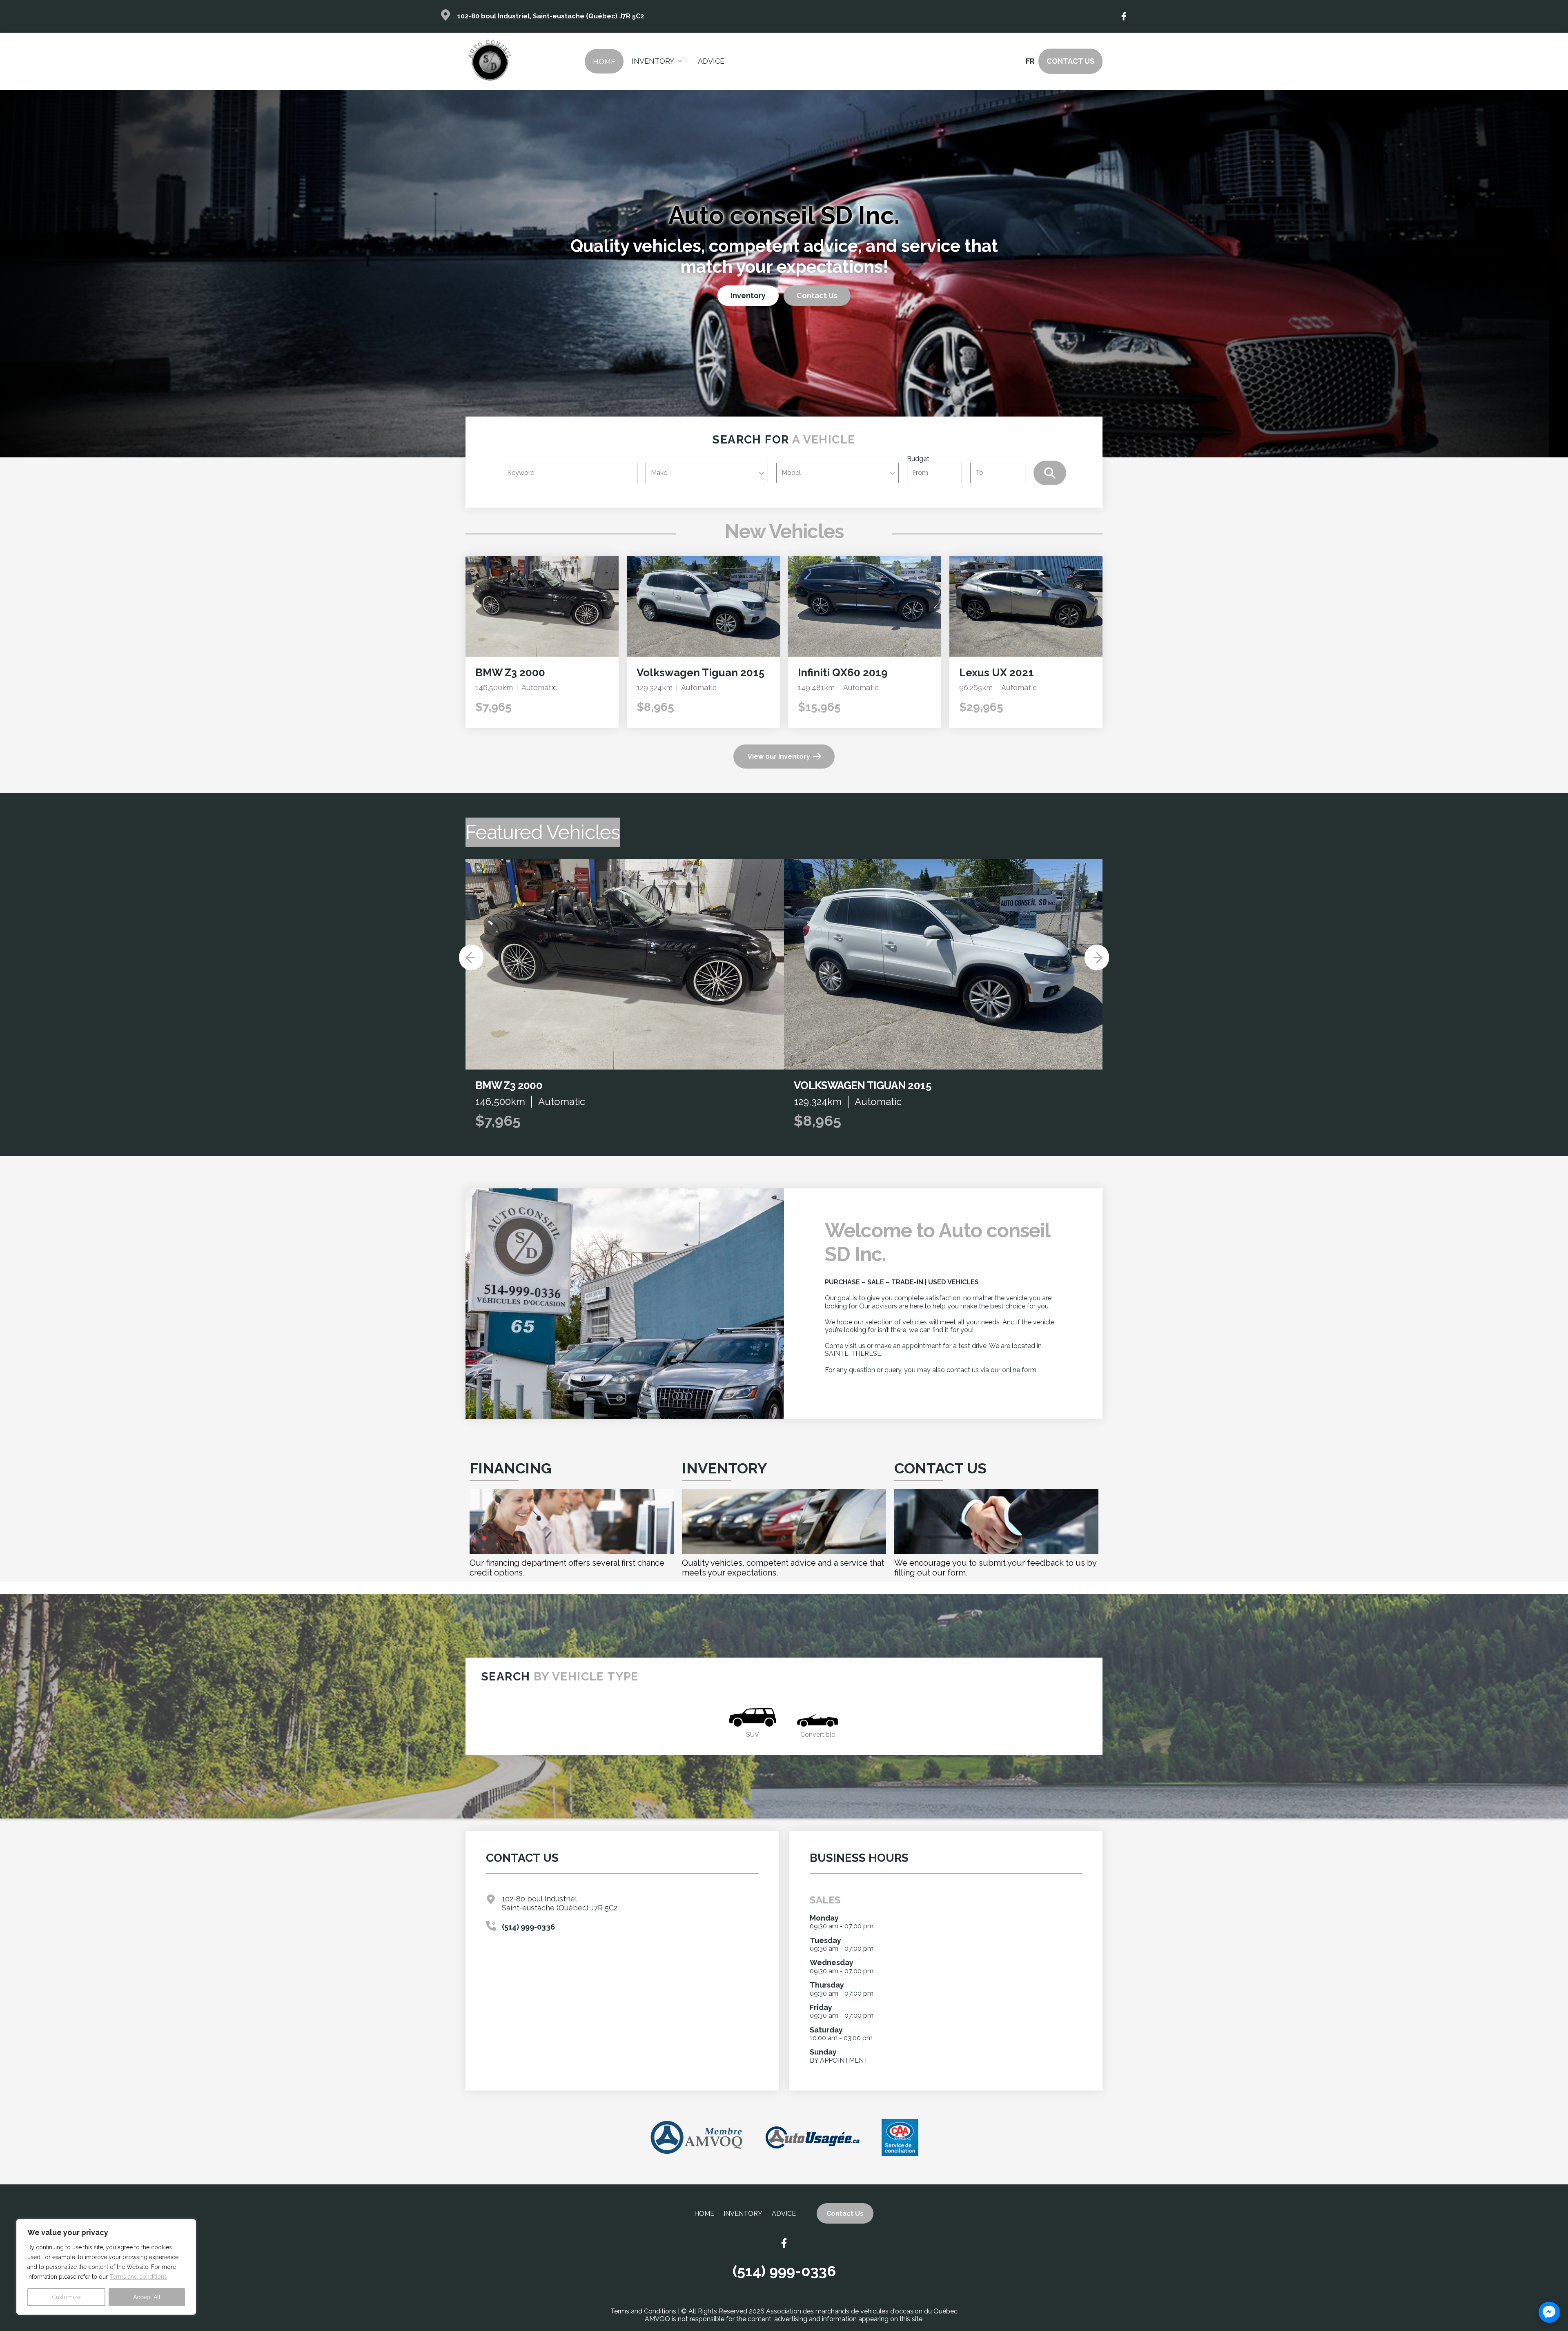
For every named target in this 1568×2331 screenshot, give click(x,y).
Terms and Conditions (643, 2311)
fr (1030, 61)
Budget (918, 459)
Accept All (147, 2297)
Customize (66, 2297)
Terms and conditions (138, 2277)
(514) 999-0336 (528, 1927)
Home (604, 61)
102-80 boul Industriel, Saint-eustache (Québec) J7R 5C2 (551, 16)
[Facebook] (1124, 16)
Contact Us (1070, 61)
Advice (711, 61)
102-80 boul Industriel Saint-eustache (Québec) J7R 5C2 (560, 1903)
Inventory (653, 61)
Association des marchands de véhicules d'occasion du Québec (862, 2311)
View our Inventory (779, 757)
